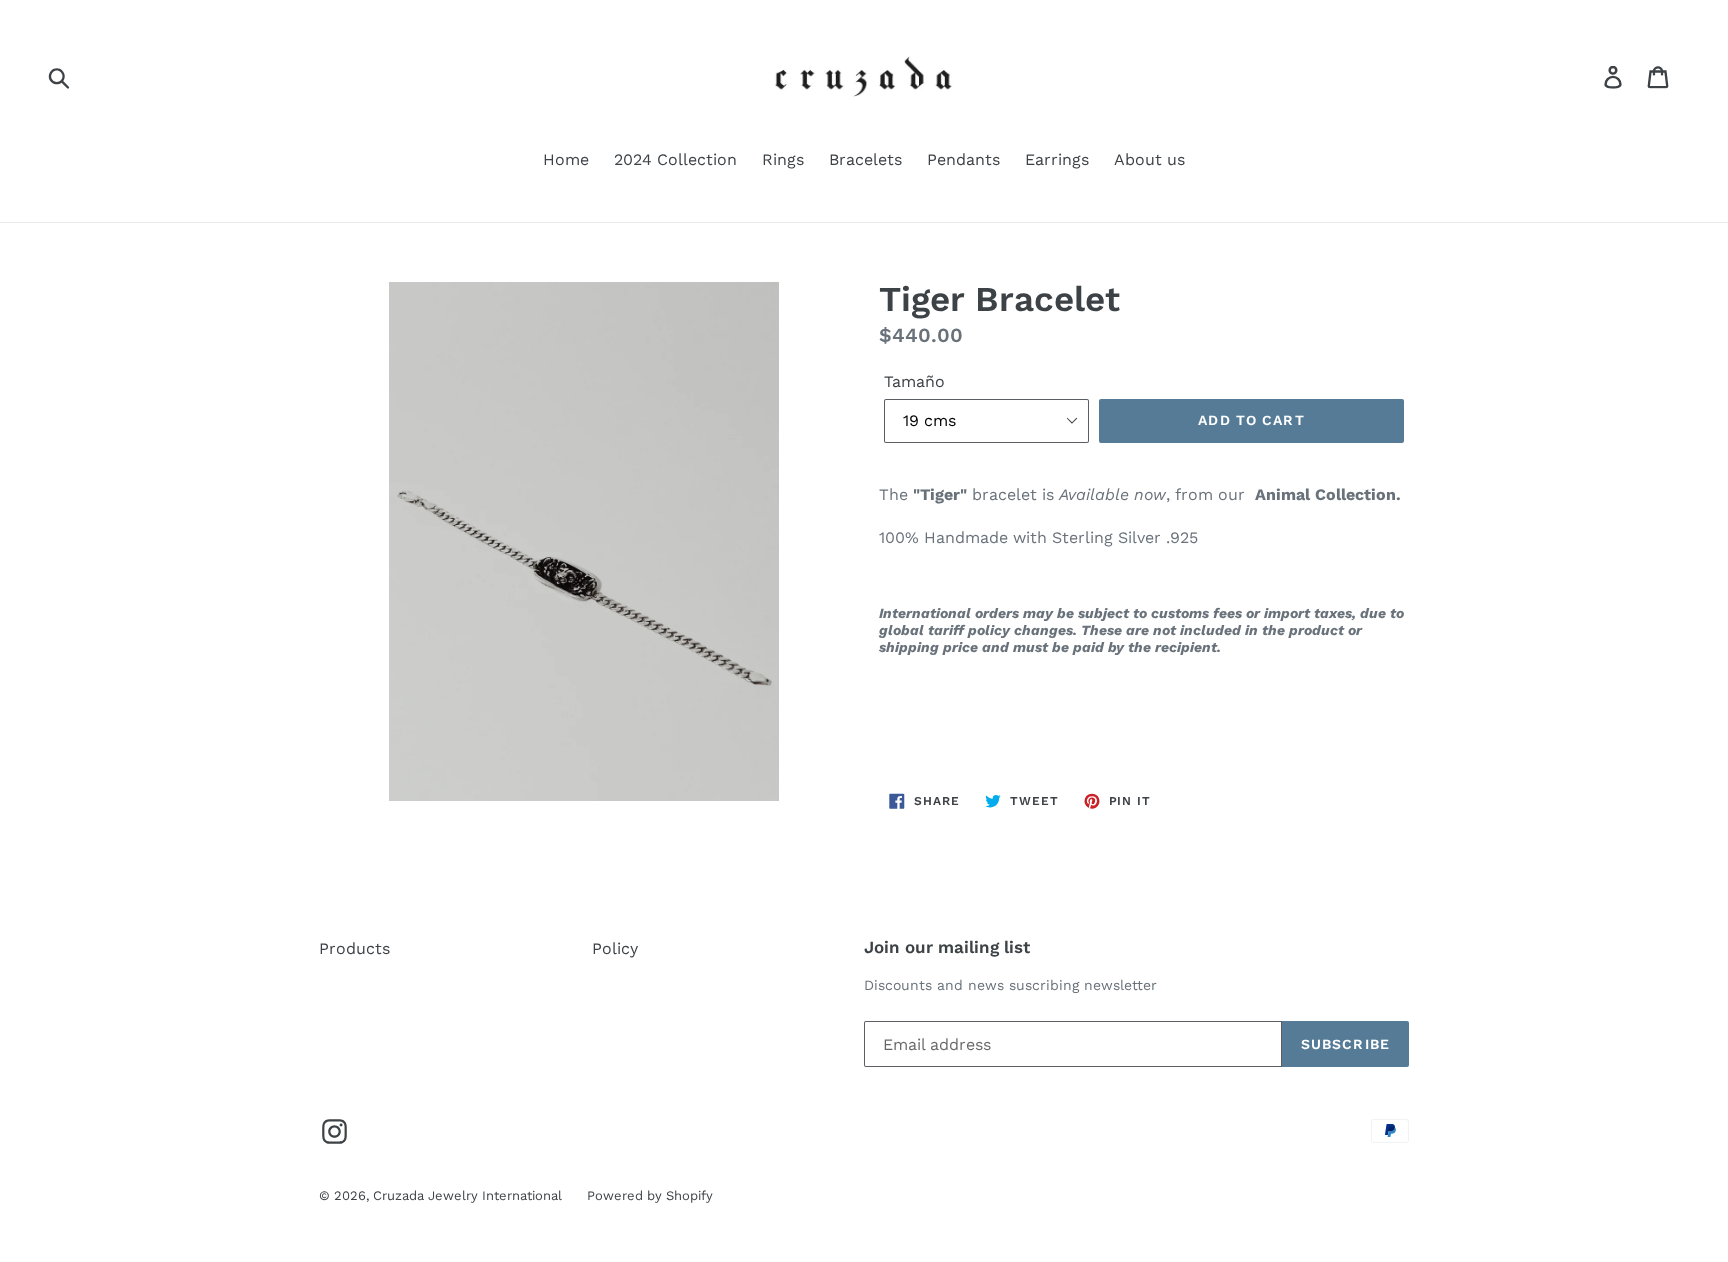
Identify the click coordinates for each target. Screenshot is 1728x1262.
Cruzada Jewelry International (467, 1195)
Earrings (1057, 159)
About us (1149, 159)
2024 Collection (675, 159)
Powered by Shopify (650, 1195)
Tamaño (914, 381)
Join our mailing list (947, 947)
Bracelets (865, 159)
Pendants (963, 159)
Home (566, 159)
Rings (783, 159)
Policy (615, 948)
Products (354, 948)
